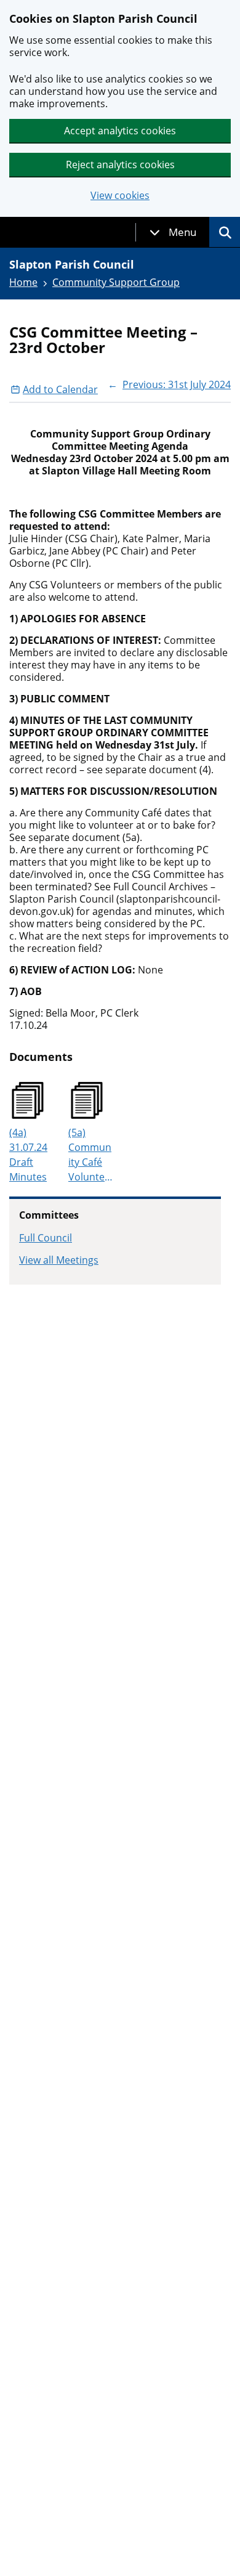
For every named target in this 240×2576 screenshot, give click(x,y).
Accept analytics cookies (120, 131)
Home (23, 282)
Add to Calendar (60, 389)
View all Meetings (59, 1260)
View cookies (120, 196)
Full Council (46, 1238)
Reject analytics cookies (120, 165)
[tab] (173, 232)
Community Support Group (116, 282)
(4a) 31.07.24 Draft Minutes (28, 1155)
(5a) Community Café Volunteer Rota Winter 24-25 (90, 1155)
